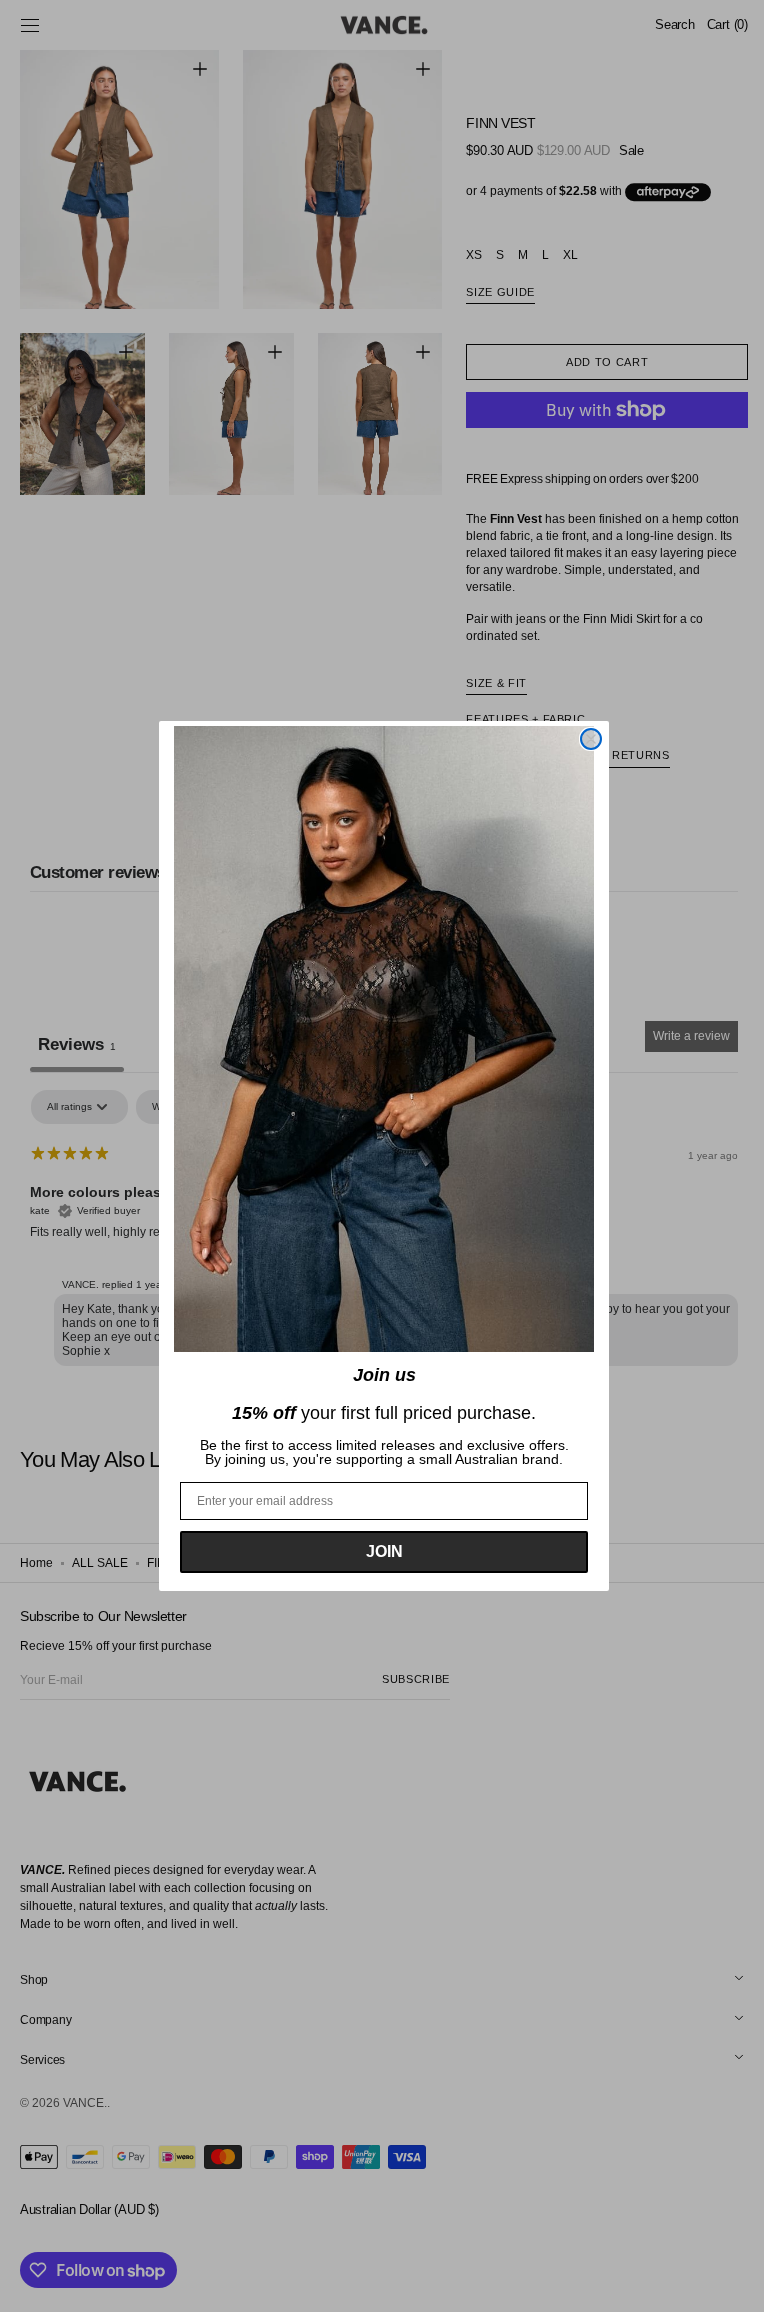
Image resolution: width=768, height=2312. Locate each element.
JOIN (376, 1551)
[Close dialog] (584, 739)
